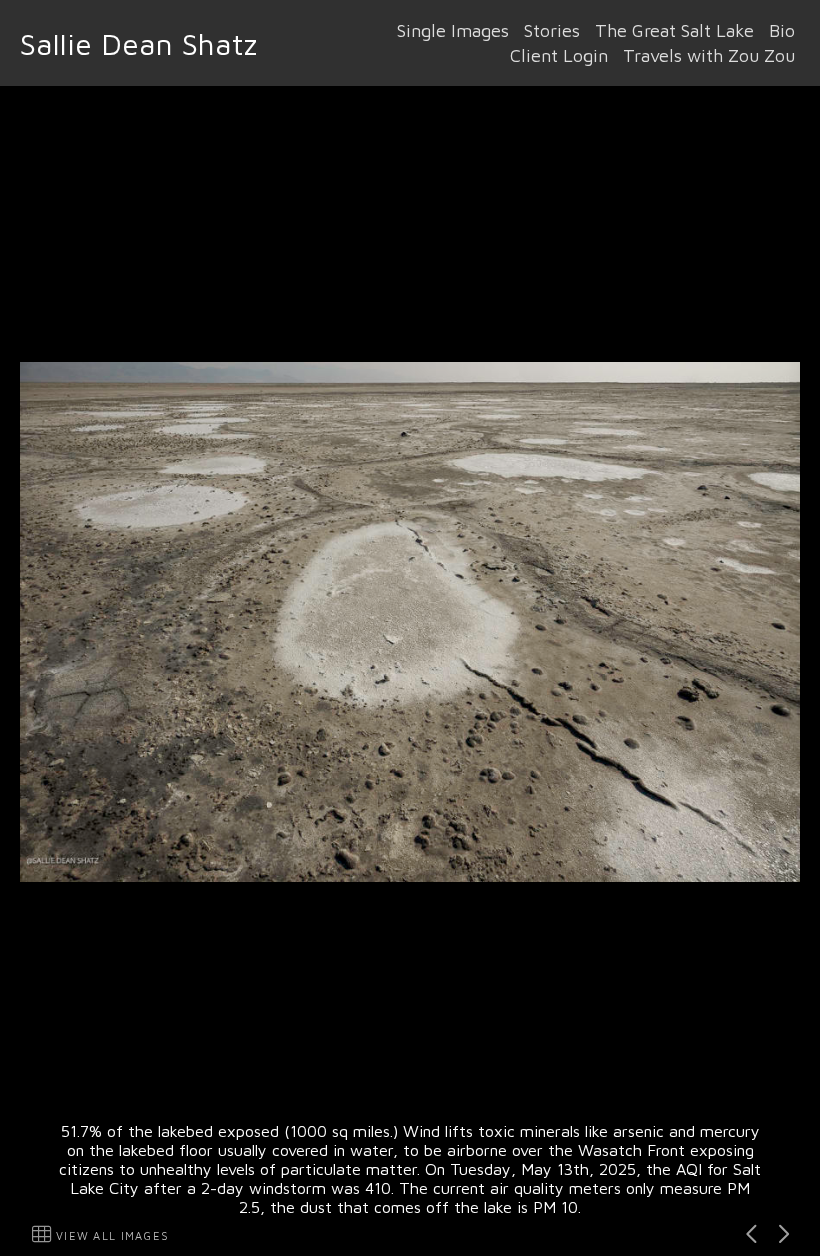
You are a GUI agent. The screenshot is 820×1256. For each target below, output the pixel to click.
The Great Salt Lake (674, 30)
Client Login (559, 55)
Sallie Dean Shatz (138, 43)
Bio (782, 30)
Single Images (453, 30)
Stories (552, 30)
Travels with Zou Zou (709, 55)
